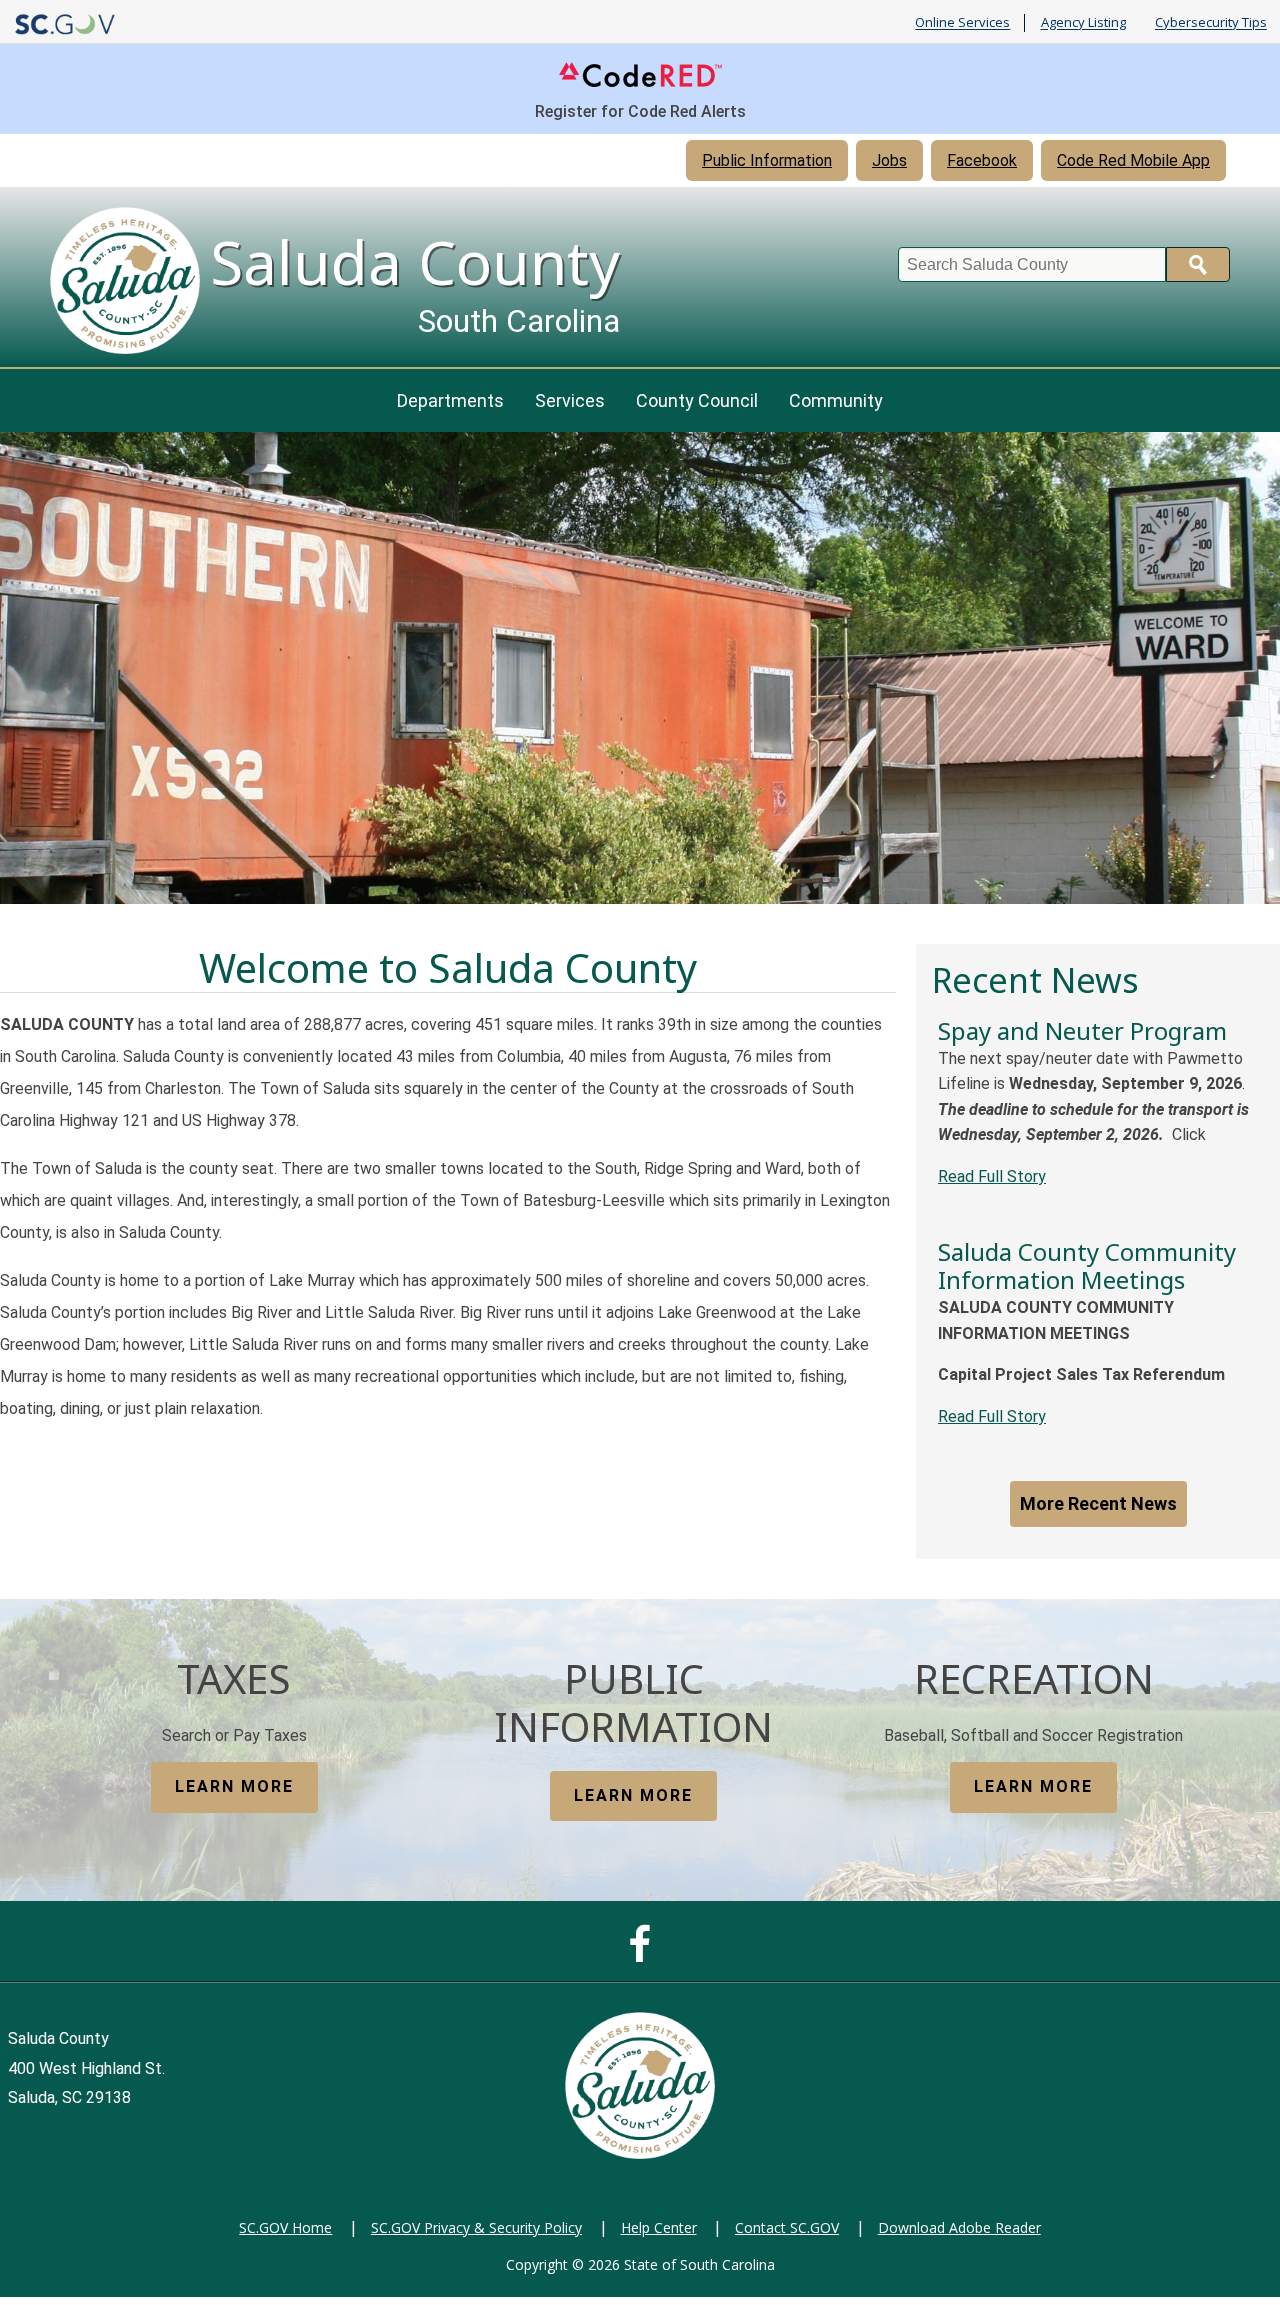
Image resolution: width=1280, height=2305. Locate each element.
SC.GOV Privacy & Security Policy (476, 2227)
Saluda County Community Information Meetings (1087, 1266)
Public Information (767, 160)
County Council (697, 400)
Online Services (962, 23)
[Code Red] (640, 85)
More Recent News (1098, 1503)
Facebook (982, 160)
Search (1198, 264)
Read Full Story (992, 1176)
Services (570, 400)
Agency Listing (1083, 23)
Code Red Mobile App (1133, 160)
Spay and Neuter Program (1082, 1030)
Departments (450, 400)
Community (836, 400)
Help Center (659, 2227)
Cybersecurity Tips (1211, 23)
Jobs (889, 160)
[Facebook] (644, 1953)
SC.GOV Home (285, 2227)
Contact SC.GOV (787, 2227)
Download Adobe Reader (959, 2227)
